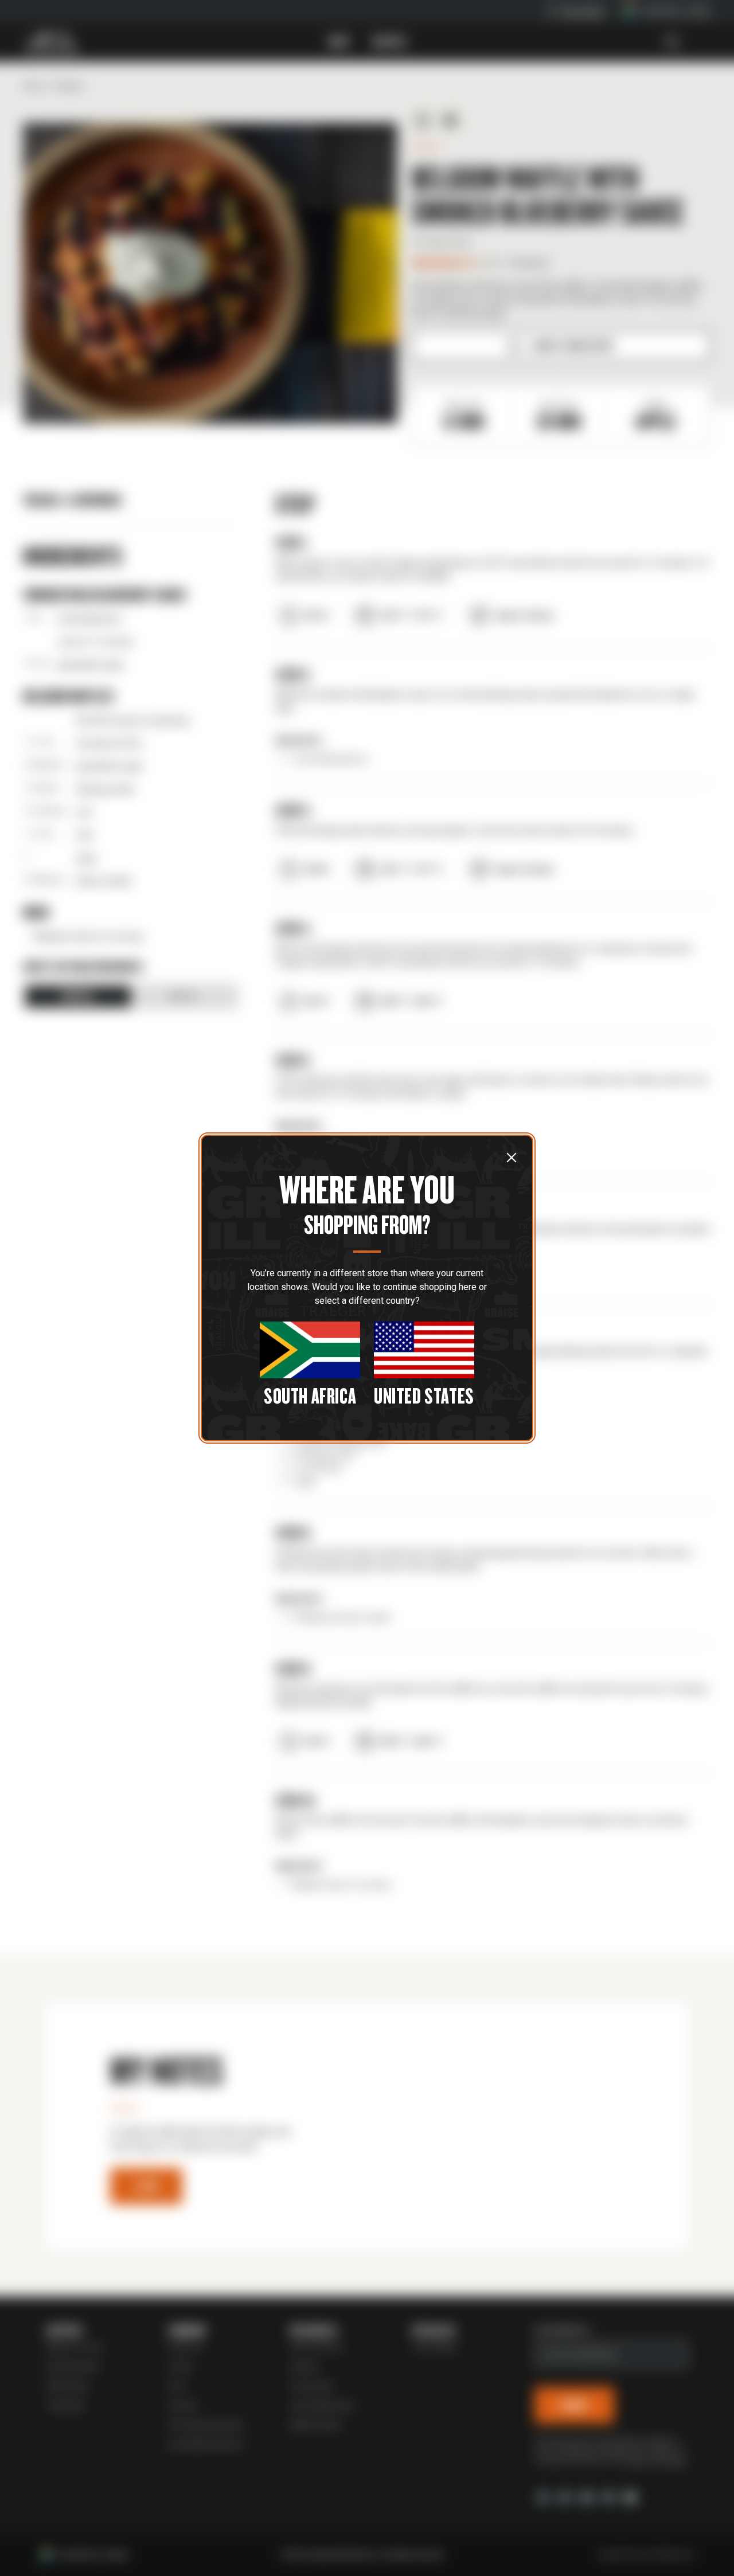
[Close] (512, 1157)
